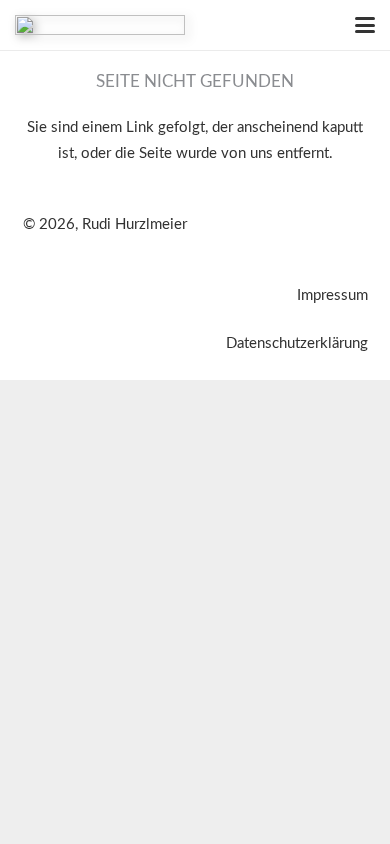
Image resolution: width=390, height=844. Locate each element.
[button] (365, 25)
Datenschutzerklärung (297, 343)
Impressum (332, 295)
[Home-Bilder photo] (100, 25)
